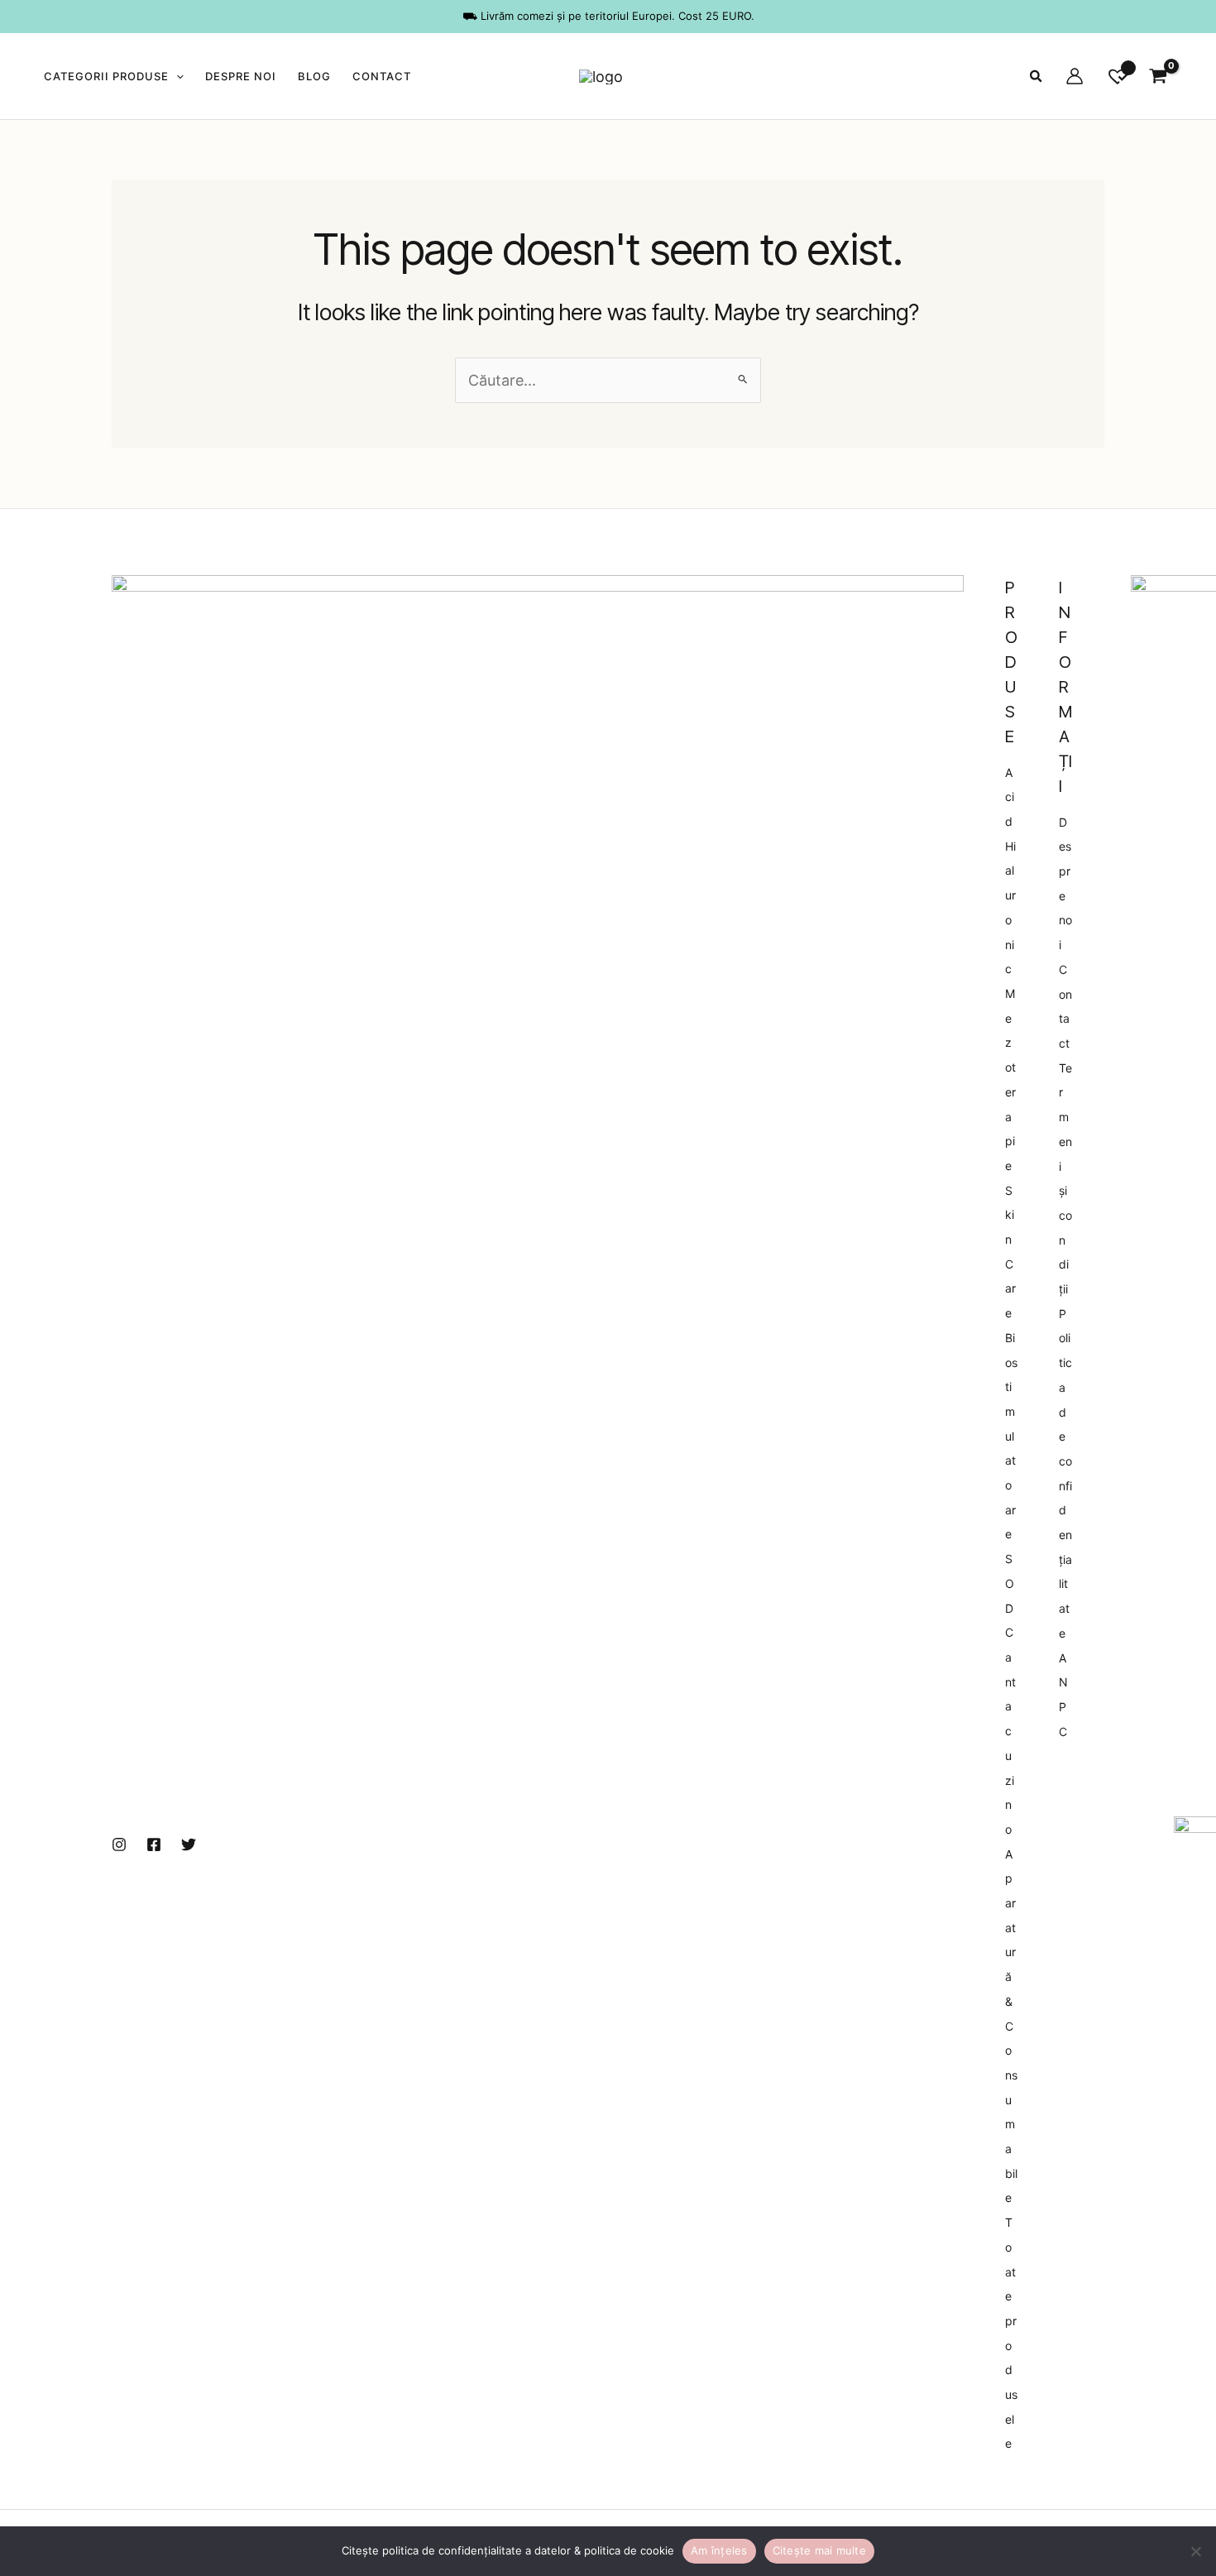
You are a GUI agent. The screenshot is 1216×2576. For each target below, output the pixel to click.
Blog (314, 76)
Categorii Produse (106, 76)
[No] (1195, 2551)
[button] (176, 76)
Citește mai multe (819, 2550)
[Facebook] (154, 1844)
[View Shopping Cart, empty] (1158, 76)
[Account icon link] (1075, 76)
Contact (382, 76)
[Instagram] (119, 1844)
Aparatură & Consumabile (1011, 2026)
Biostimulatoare (1011, 1436)
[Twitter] (189, 1844)
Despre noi (241, 76)
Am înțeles (719, 2550)
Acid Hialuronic (1010, 871)
